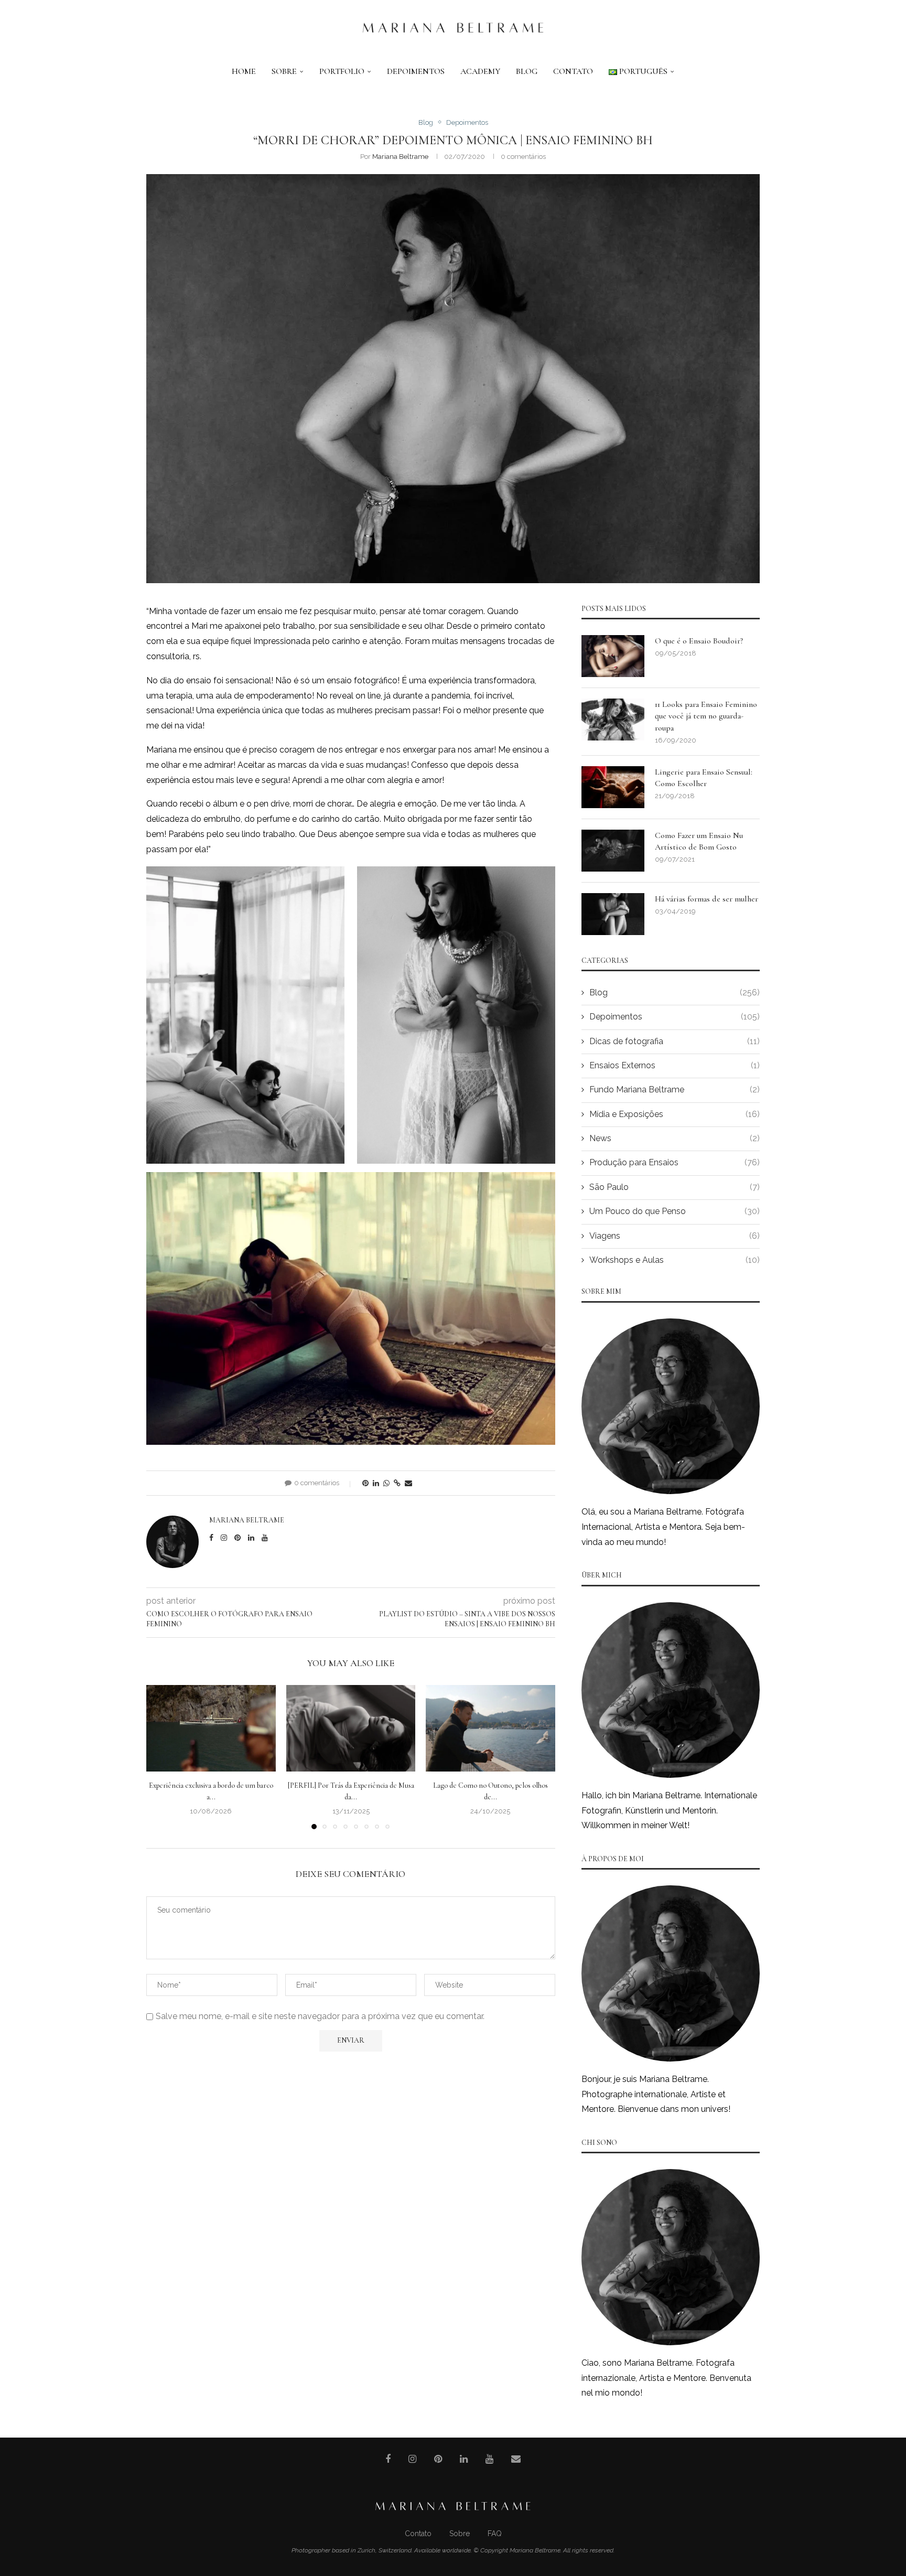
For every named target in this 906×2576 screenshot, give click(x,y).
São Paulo (675, 1187)
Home (244, 71)
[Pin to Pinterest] (365, 1483)
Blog (527, 71)
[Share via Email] (408, 1483)
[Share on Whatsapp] (386, 1483)
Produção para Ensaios (675, 1162)
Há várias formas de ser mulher (707, 899)
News (675, 1138)
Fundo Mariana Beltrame (675, 1090)
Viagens (675, 1236)
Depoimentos (416, 71)
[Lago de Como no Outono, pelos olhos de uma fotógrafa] (490, 1728)
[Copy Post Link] (397, 1483)
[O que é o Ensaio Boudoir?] (613, 656)
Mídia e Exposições (675, 1114)
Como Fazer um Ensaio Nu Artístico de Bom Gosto (699, 841)
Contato (573, 71)
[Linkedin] (464, 2459)
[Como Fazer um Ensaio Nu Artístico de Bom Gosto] (613, 851)
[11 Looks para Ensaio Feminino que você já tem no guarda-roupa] (613, 720)
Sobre (284, 71)
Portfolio (342, 71)
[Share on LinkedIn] (376, 1483)
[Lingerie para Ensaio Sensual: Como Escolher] (613, 787)
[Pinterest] (438, 2459)
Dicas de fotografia (675, 1041)
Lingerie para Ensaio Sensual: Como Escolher (704, 778)
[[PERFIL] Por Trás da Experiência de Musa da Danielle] (351, 1728)
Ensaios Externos (675, 1065)
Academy (480, 71)
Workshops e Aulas (675, 1260)
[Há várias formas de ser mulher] (613, 914)
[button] (160, 1757)
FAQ (495, 2534)
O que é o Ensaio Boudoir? (699, 641)
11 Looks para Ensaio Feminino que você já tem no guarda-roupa (706, 716)
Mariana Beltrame (400, 157)
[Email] (516, 2459)
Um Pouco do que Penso (675, 1211)
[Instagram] (412, 2459)
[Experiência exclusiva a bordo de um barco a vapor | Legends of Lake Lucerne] (211, 1728)
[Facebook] (388, 2459)
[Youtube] (489, 2459)
